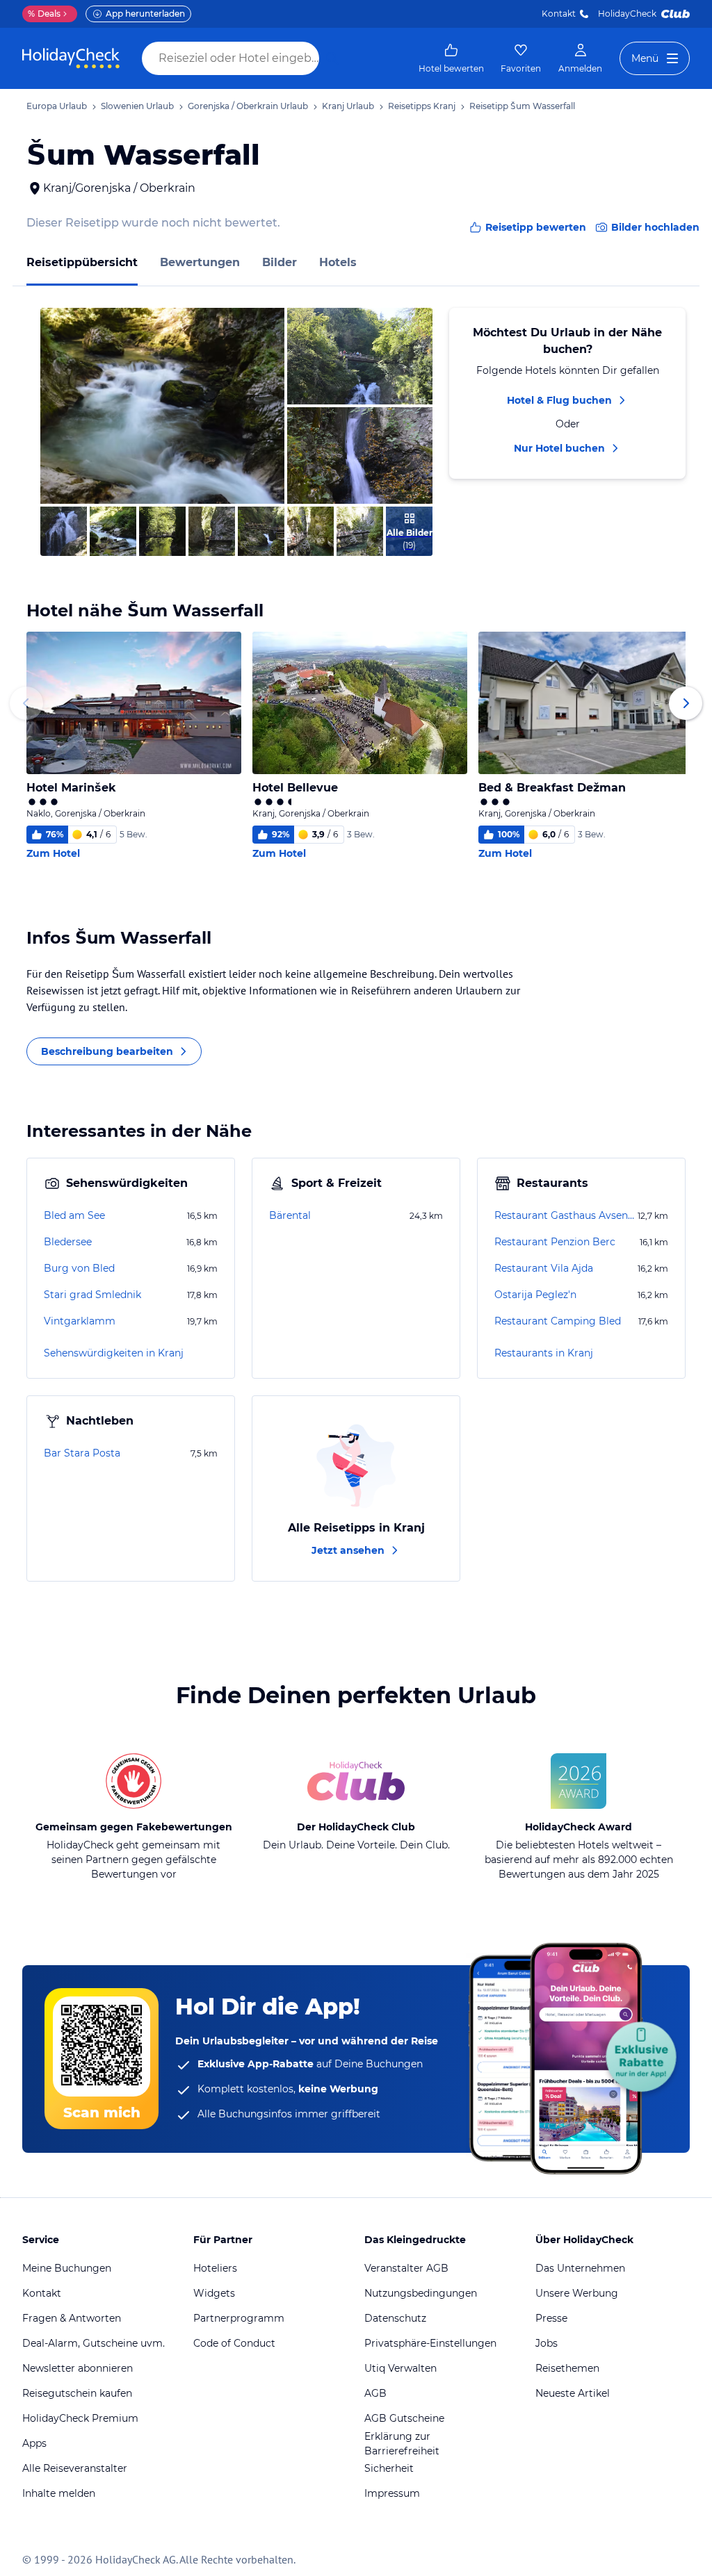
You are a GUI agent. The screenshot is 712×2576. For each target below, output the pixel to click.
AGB (375, 2393)
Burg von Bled (79, 1268)
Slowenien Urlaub (137, 106)
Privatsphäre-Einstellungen (430, 2343)
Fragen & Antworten (72, 2318)
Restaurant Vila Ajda (544, 1268)
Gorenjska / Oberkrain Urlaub (248, 106)
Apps (34, 2443)
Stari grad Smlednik (92, 1295)
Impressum (392, 2493)
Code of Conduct (234, 2343)
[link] (451, 58)
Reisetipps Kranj (422, 106)
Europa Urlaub (57, 106)
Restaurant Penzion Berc (555, 1242)
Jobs (547, 2343)
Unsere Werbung (577, 2293)
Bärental (290, 1215)
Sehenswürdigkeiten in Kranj (114, 1353)
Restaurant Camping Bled (558, 1321)
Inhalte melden (59, 2493)
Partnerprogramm (239, 2318)
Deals (44, 14)
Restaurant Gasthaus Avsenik (565, 1215)
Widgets (214, 2293)
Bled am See (74, 1215)
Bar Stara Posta (82, 1453)
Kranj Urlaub (348, 106)
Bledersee (68, 1242)
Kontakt (559, 14)
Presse (551, 2318)
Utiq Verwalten (400, 2368)
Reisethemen (567, 2368)
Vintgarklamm (80, 1321)
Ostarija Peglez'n (535, 1295)
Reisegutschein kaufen (77, 2393)
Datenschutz (395, 2318)
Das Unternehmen (580, 2268)
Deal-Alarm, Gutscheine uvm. (94, 2343)
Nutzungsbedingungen (421, 2293)
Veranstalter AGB (406, 2268)
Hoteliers (215, 2268)
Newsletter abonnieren (78, 2368)
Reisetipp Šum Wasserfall (522, 106)
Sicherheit (389, 2468)
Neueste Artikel (573, 2393)
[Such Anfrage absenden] (332, 58)
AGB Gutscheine (404, 2418)
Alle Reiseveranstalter (75, 2468)
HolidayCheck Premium (80, 2418)
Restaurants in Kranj (544, 1353)
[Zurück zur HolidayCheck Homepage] (71, 58)
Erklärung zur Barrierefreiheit (402, 2444)
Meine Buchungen (67, 2268)
